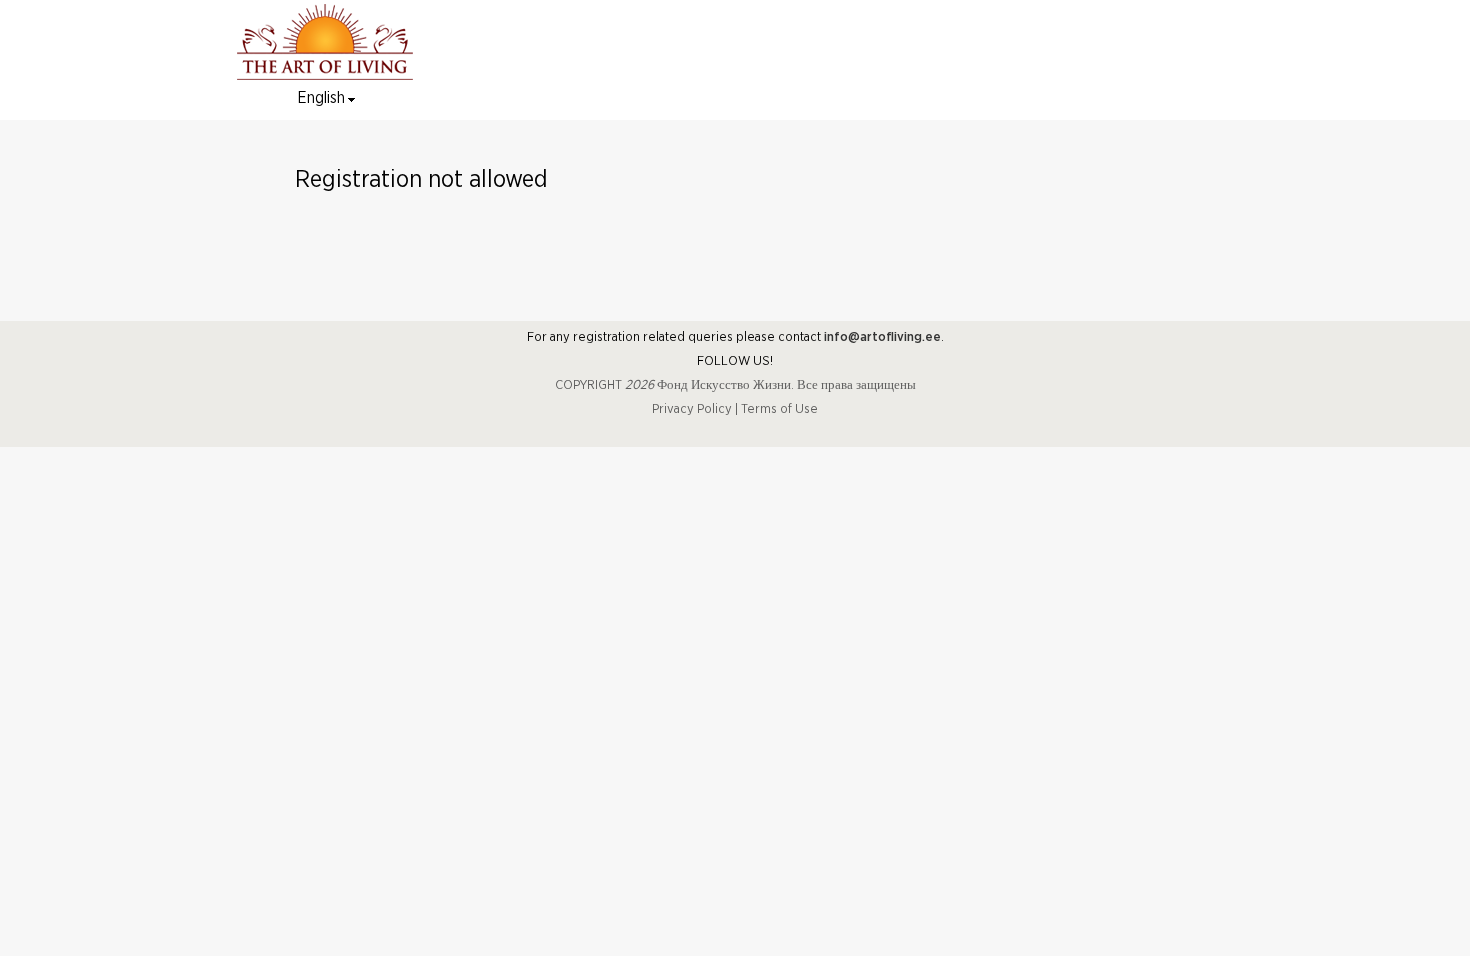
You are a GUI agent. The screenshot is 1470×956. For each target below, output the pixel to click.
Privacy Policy (692, 409)
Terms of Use (779, 409)
